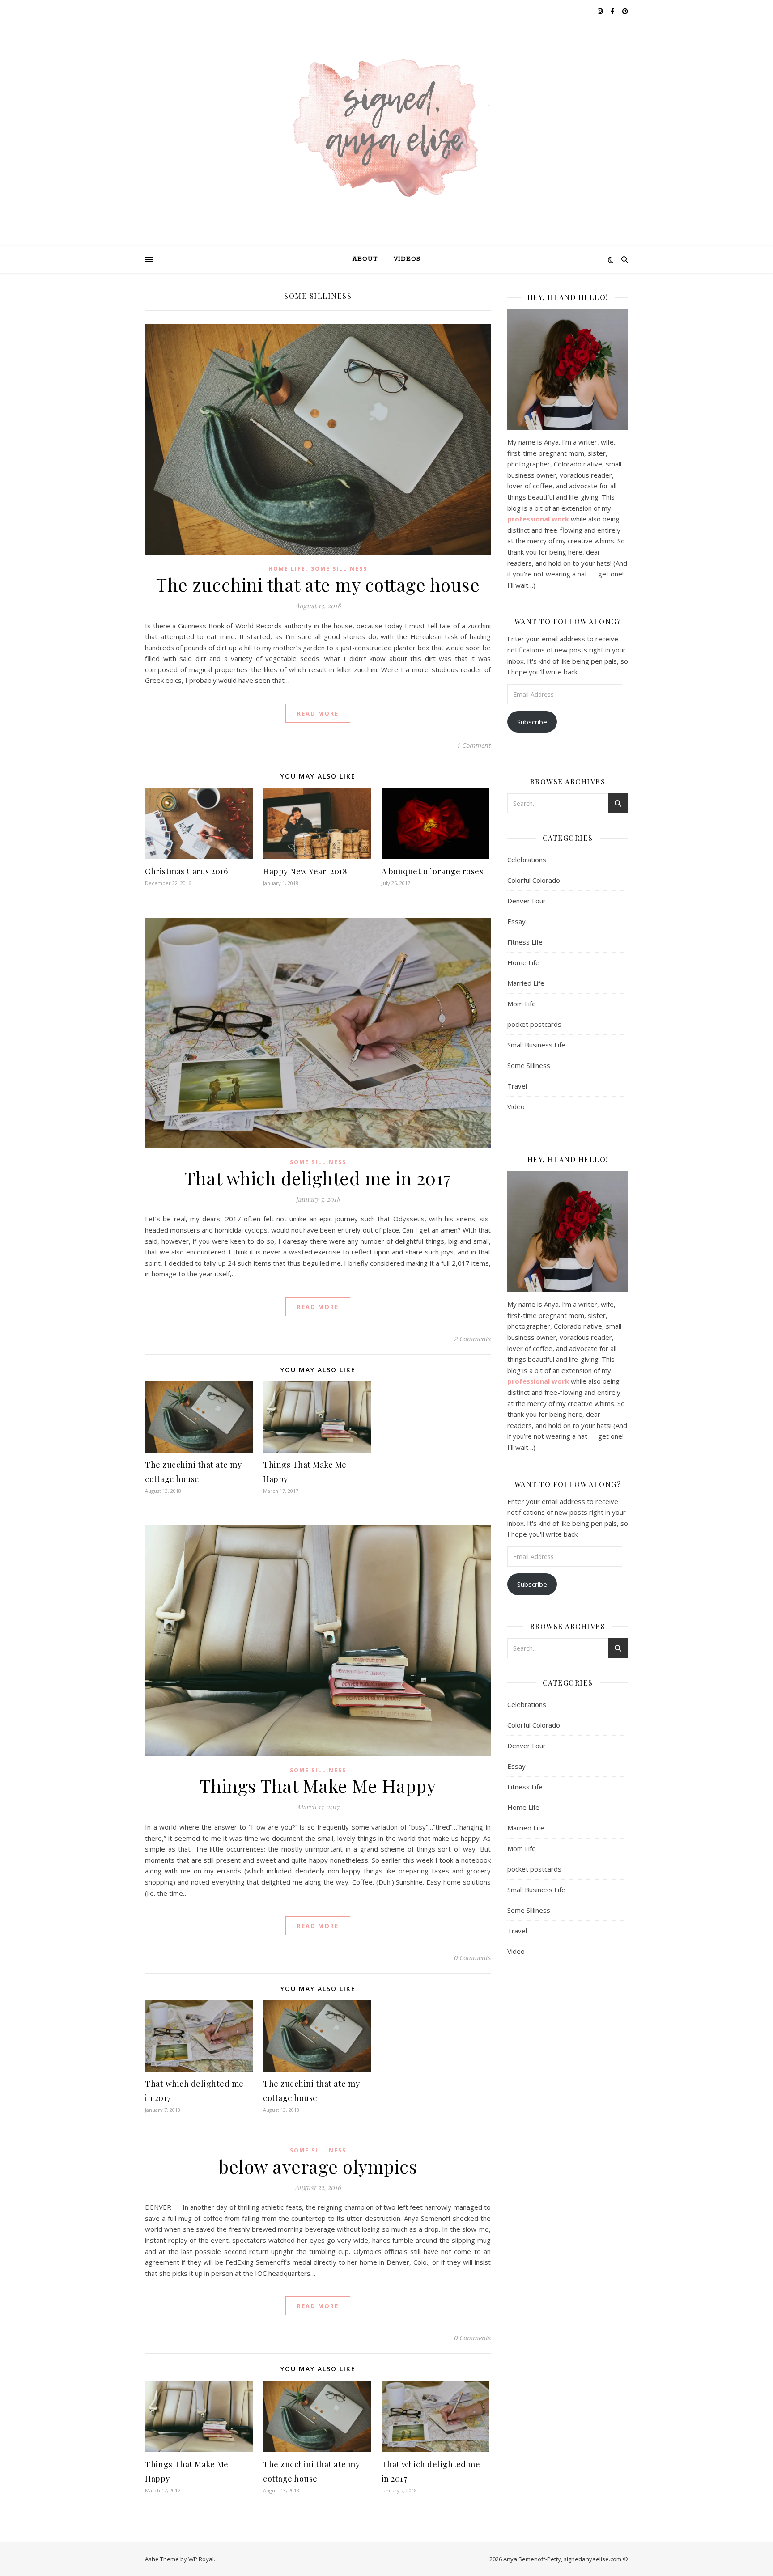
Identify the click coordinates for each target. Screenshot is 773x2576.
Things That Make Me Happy (318, 1786)
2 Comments (472, 1339)
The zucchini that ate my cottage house (318, 584)
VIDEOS (407, 259)
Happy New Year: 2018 (305, 871)
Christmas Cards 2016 (186, 871)
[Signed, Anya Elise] (386, 129)
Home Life (287, 569)
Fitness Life (525, 942)
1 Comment (474, 745)
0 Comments (472, 1957)
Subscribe (532, 722)
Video (516, 1106)
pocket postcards (534, 1024)
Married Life (526, 983)
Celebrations (527, 860)
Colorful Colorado (534, 880)
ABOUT (365, 259)
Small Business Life (536, 1045)
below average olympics (318, 2166)
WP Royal (201, 2559)
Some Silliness (339, 569)
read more (318, 713)
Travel (517, 1086)
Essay (516, 921)
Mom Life (522, 1004)
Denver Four (527, 901)
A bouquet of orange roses (433, 871)
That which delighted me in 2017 (318, 1178)
